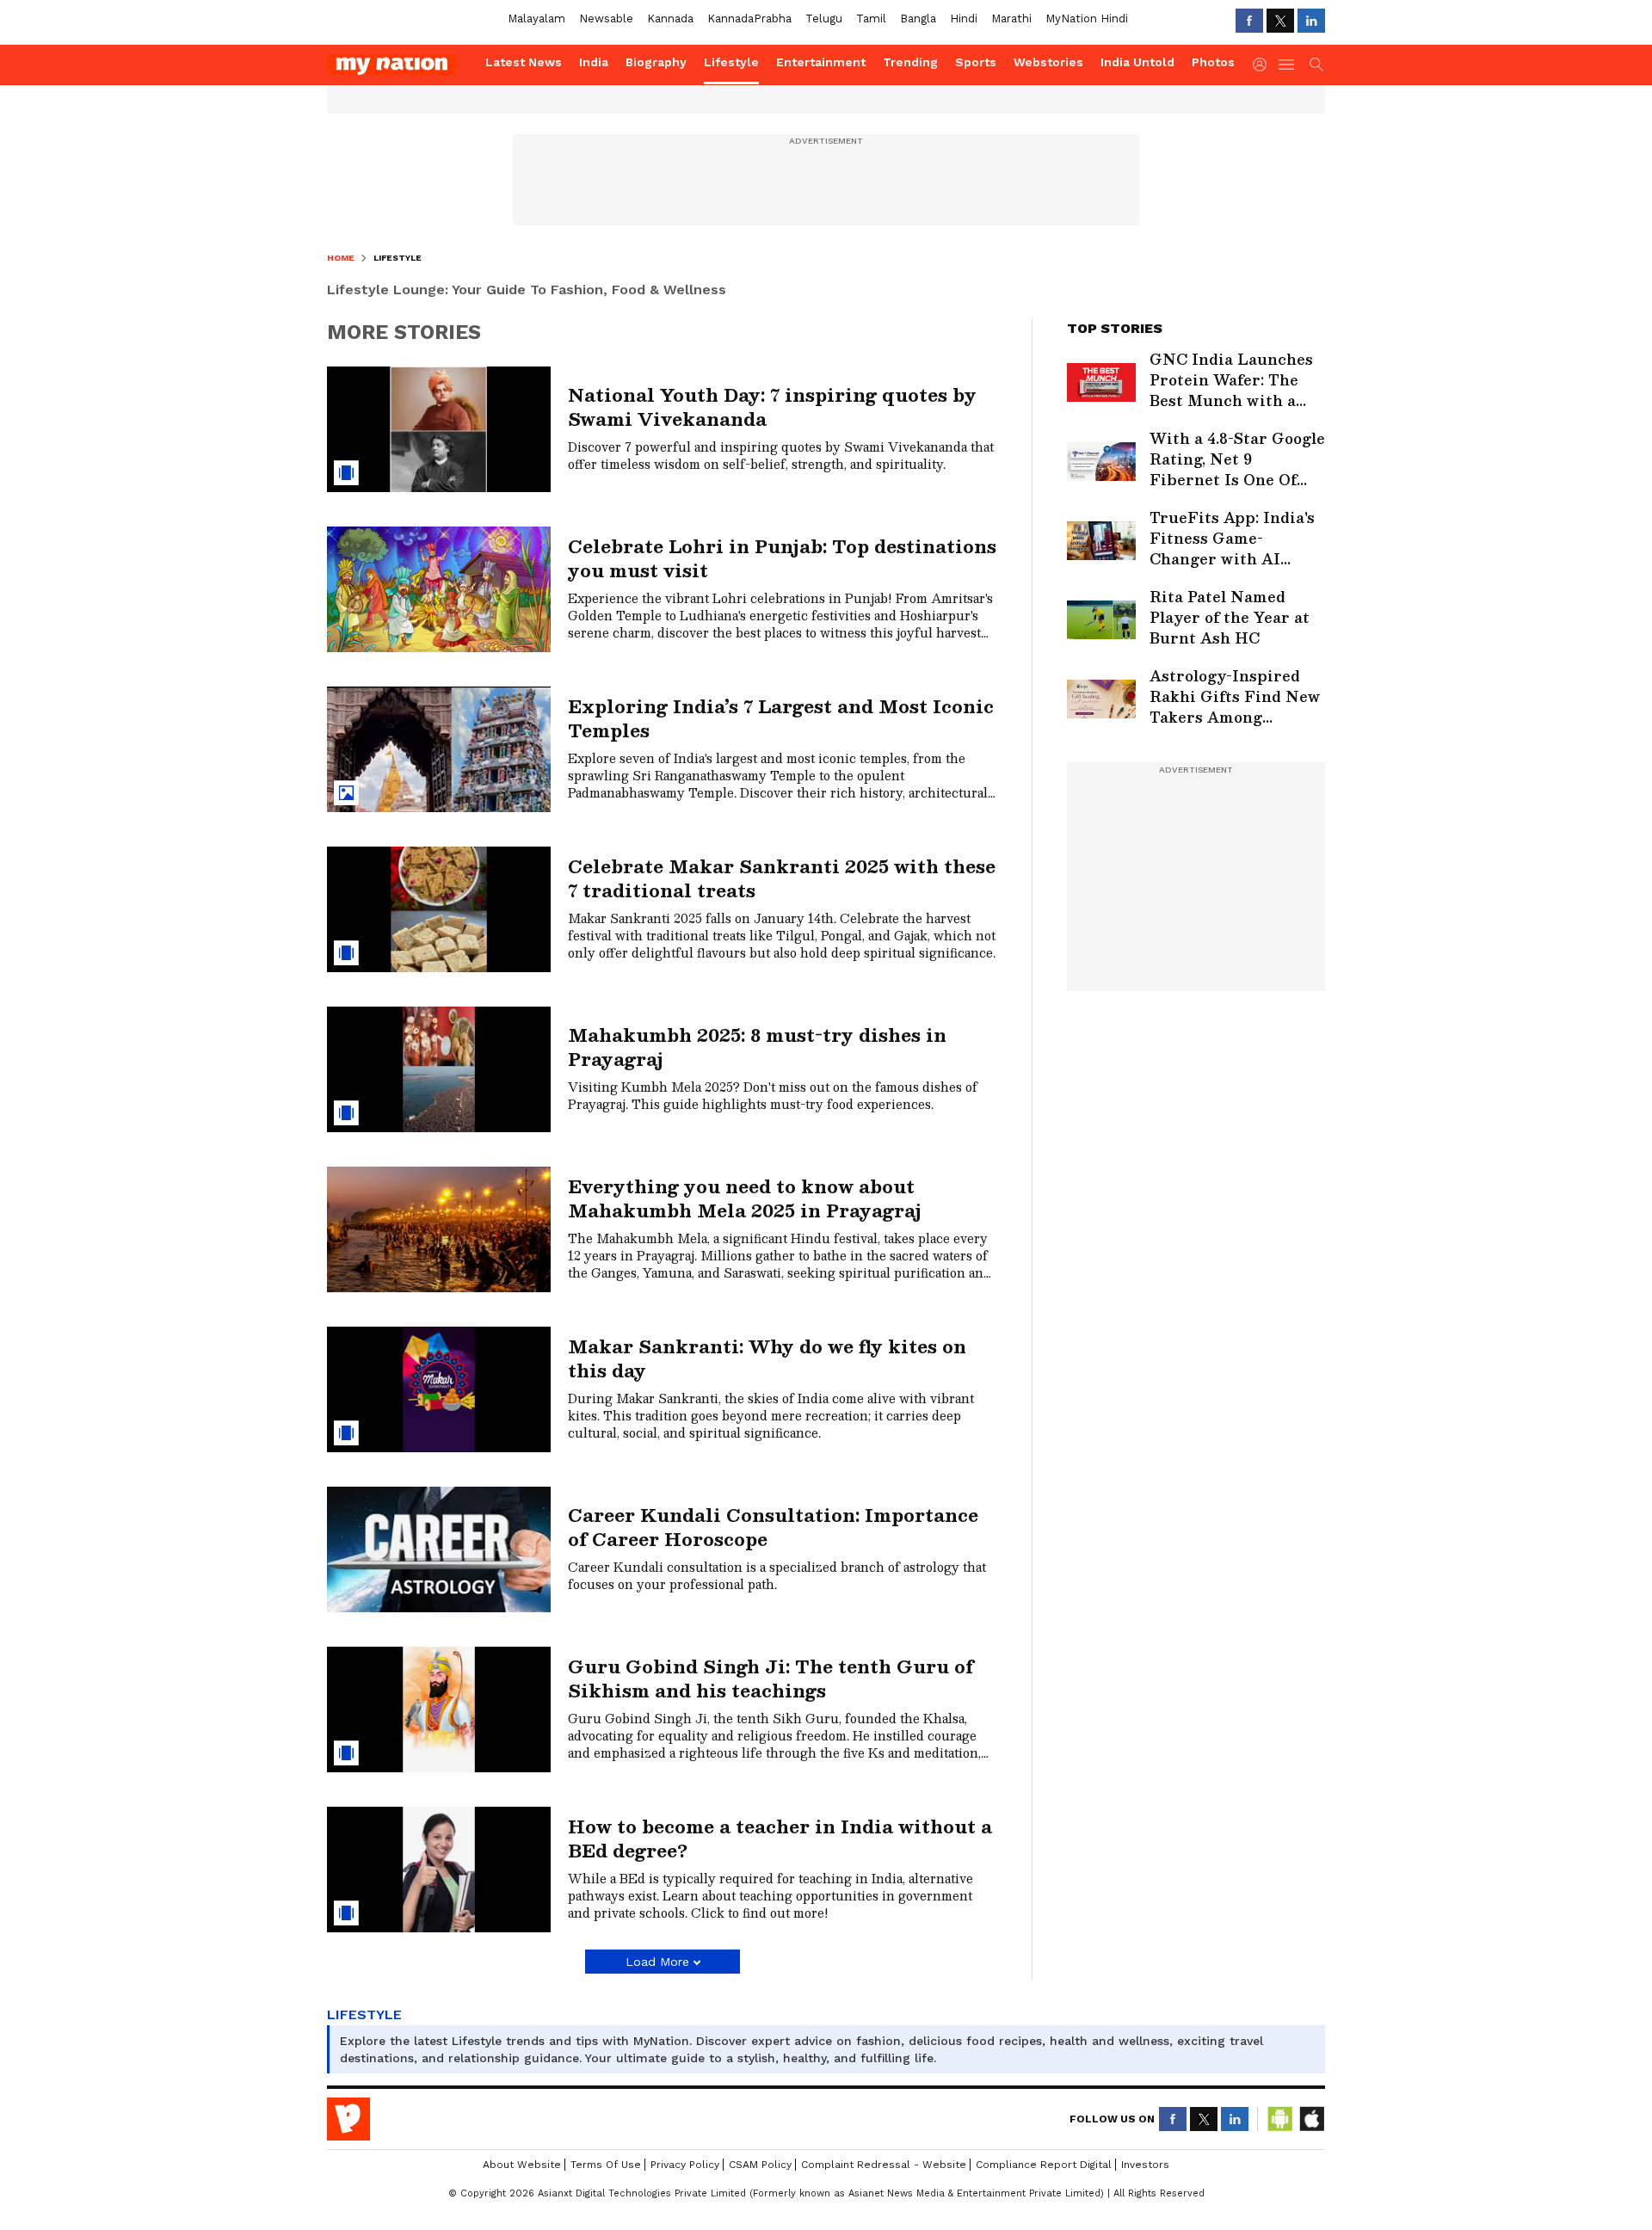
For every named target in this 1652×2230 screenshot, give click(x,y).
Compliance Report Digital (1044, 2165)
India (594, 62)
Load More (657, 1962)
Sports (976, 62)
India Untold (1137, 62)
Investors (1145, 2165)
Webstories (1048, 62)
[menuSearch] (1316, 65)
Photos (1213, 62)
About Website (522, 2165)
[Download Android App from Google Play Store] (1280, 2119)
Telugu (824, 18)
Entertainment (821, 62)
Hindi (964, 18)
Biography (656, 62)
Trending (910, 62)
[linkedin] (1311, 21)
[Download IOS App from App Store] (1311, 2119)
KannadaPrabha (749, 18)
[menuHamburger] (1287, 65)
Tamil (871, 18)
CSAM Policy (760, 2165)
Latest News (524, 62)
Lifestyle (731, 62)
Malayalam (536, 18)
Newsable (606, 18)
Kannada (670, 18)
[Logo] (400, 65)
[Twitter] (1280, 21)
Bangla (918, 18)
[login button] (1264, 65)
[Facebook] (1249, 21)
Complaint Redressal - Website (884, 2165)
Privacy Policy (685, 2165)
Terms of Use (606, 2165)
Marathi (1011, 18)
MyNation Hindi (1087, 18)
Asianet (348, 2119)
